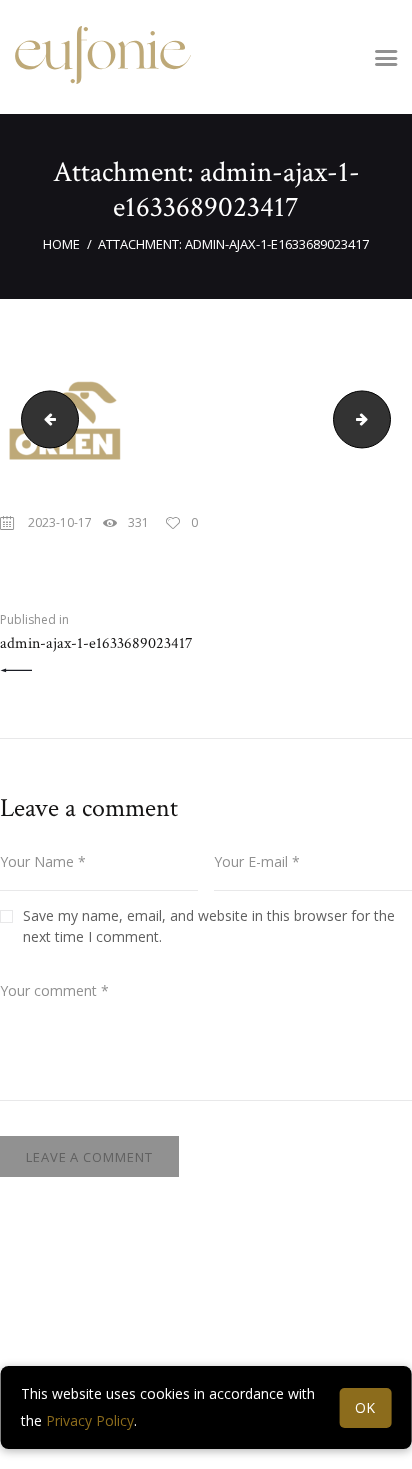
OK (366, 1407)
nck (43, 418)
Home (61, 244)
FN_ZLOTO (383, 418)
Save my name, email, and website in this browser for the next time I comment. (209, 926)
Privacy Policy (90, 1420)
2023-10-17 (60, 522)
